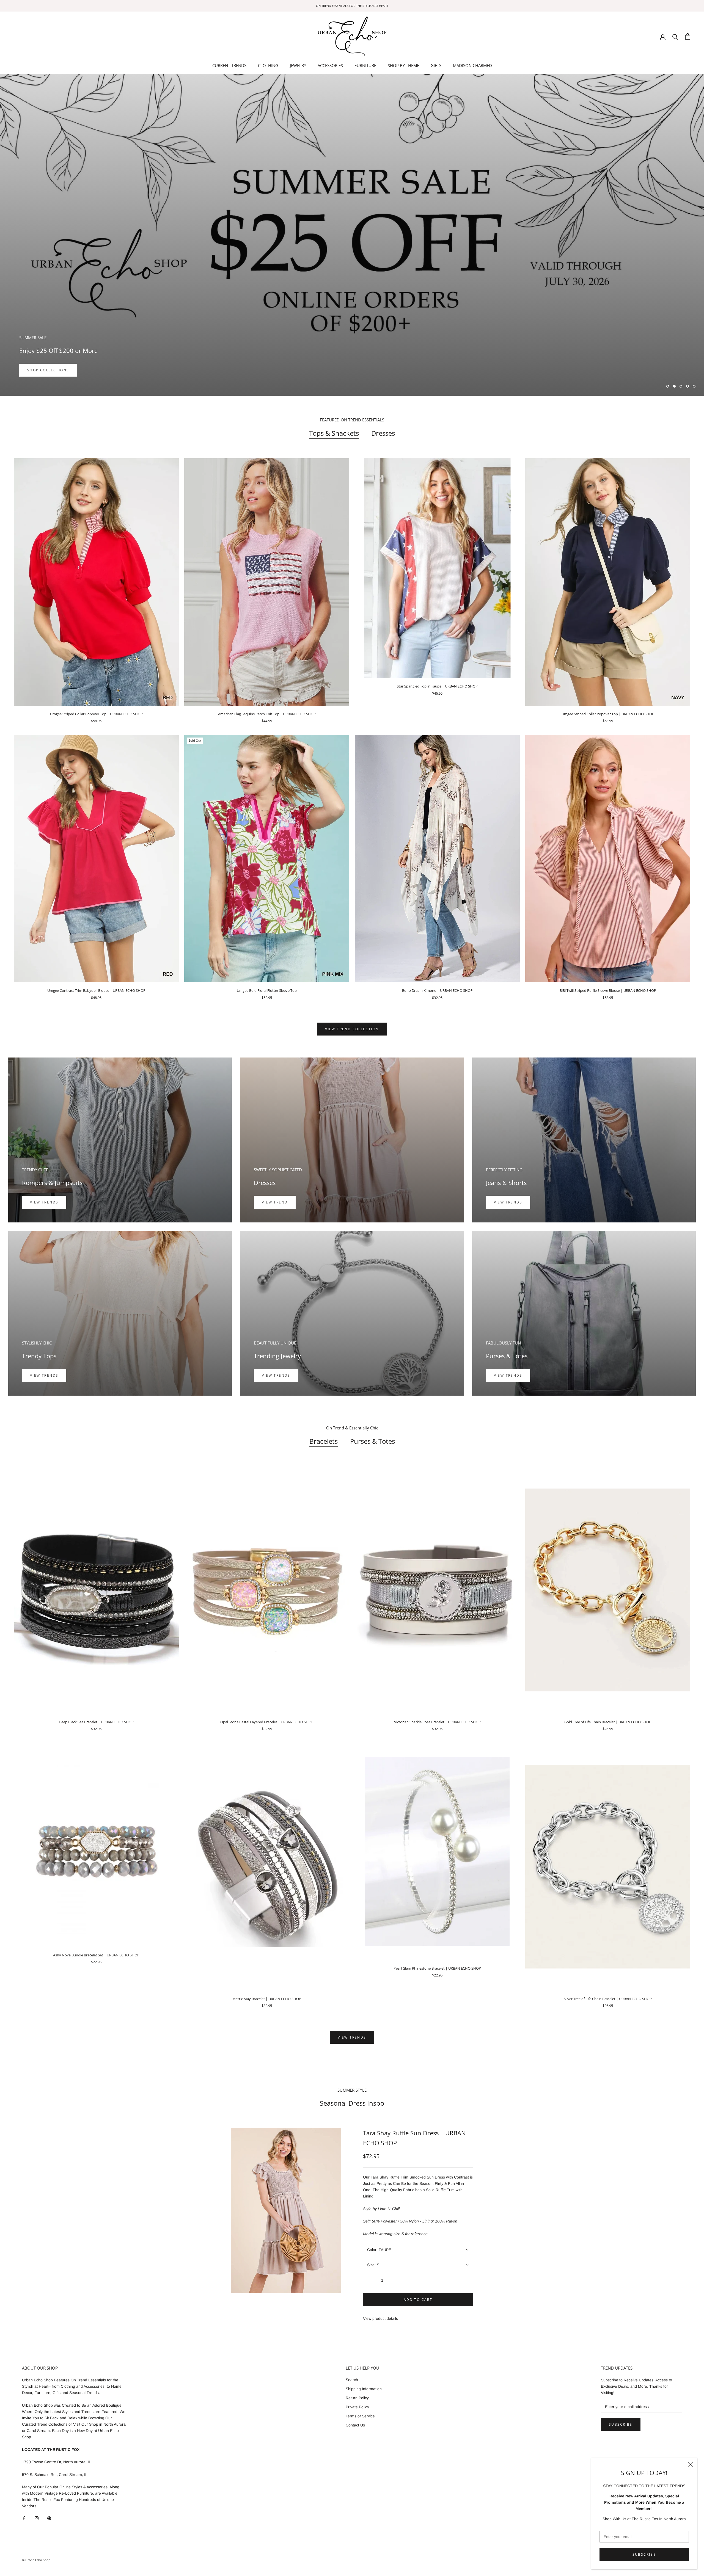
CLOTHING (268, 65)
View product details (380, 2318)
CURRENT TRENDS (229, 65)
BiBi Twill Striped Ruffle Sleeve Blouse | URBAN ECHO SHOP (608, 990)
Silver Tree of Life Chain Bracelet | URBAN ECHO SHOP (608, 1999)
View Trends (44, 1202)
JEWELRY (298, 65)
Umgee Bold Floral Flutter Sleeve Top (267, 990)
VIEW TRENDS (508, 1202)
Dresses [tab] (383, 433)
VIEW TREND (275, 1202)
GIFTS (436, 65)
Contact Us (355, 2425)
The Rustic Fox (47, 2500)
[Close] (691, 2465)
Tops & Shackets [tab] (334, 433)
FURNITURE (365, 65)
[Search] (675, 36)
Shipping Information (364, 2389)
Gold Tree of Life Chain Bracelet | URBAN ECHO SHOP (608, 1722)
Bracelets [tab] (324, 1441)
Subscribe (644, 2554)
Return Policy (357, 2398)
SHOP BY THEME (403, 65)
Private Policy (357, 2407)
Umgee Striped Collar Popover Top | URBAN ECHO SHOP (96, 714)
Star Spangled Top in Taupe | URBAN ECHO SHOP (437, 686)
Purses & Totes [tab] (372, 1441)
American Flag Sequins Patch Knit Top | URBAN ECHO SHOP (267, 714)
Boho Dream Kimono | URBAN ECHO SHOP (437, 990)
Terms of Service (360, 2416)
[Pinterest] (49, 2518)
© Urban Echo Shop (36, 2560)
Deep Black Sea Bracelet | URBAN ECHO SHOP (96, 1722)
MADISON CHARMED (472, 65)
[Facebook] (24, 2518)
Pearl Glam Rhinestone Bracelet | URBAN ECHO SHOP (437, 1968)
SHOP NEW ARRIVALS (49, 370)
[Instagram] (37, 2518)
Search (352, 2380)
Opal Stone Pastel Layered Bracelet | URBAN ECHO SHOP (267, 1722)
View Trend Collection (352, 1029)
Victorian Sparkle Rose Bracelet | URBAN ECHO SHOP (437, 1722)
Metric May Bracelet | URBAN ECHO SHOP (267, 1999)
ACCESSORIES (330, 65)
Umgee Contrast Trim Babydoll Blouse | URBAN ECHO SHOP (96, 990)
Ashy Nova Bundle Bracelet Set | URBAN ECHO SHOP (96, 1955)
